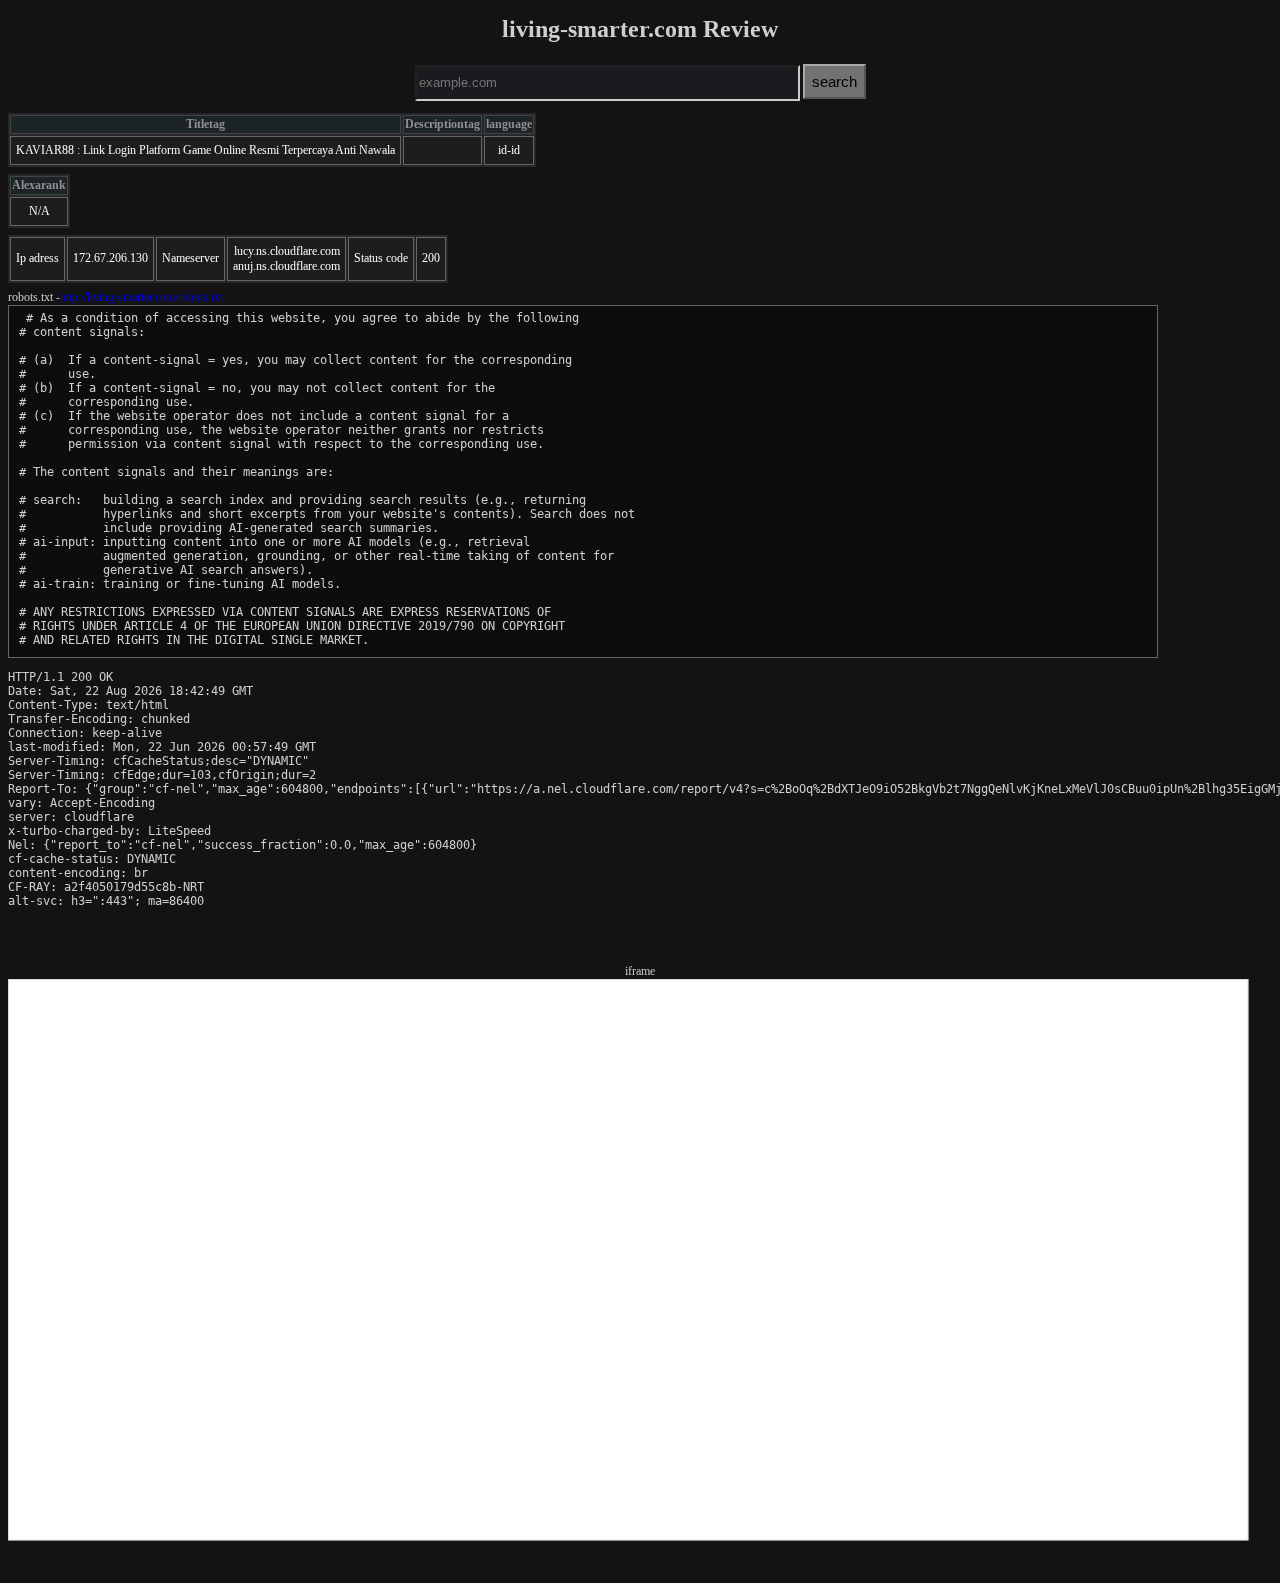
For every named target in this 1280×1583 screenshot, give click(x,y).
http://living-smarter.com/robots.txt (141, 297)
